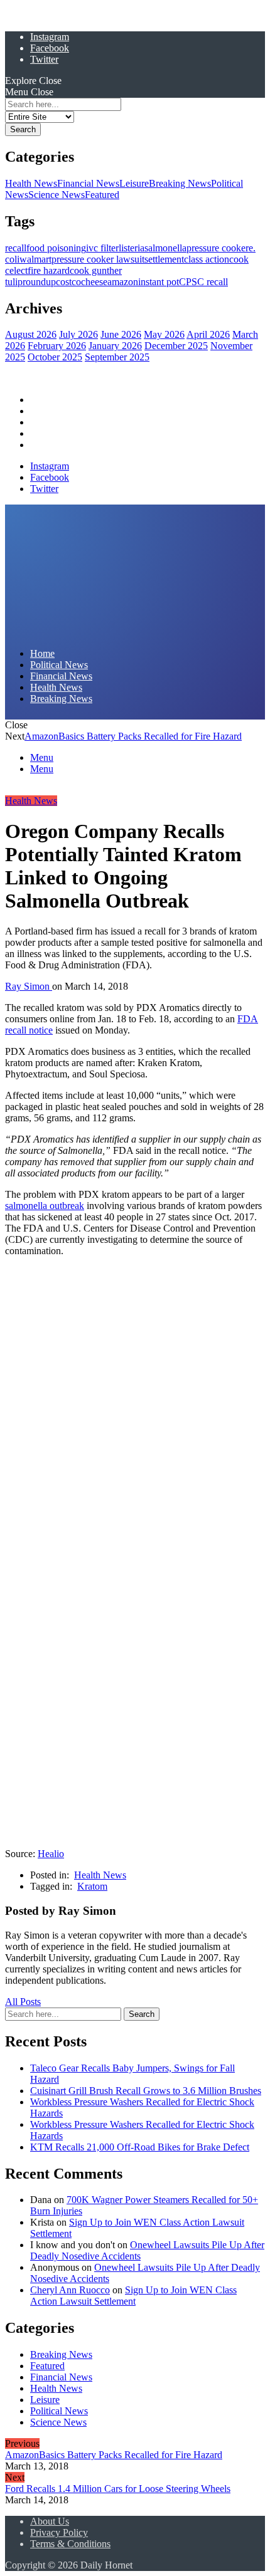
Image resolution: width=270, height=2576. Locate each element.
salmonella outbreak (45, 1206)
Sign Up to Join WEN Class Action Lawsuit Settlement (133, 2296)
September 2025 (117, 357)
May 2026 (164, 334)
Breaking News (180, 183)
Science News (57, 195)
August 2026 (31, 334)
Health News (31, 183)
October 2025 (55, 357)
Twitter (44, 59)
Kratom (92, 1886)
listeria (132, 248)
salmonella (165, 248)
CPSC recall (203, 282)
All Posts (23, 2002)
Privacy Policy (59, 2532)
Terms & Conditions (70, 2544)
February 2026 (57, 346)
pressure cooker (218, 248)
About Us (50, 2521)
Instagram (50, 37)
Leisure (134, 183)
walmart (35, 259)
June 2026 (121, 334)
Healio (51, 1854)
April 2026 (208, 334)
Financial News (88, 183)
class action (207, 259)
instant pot (159, 282)
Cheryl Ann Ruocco (70, 2290)
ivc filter (102, 248)
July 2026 (78, 334)
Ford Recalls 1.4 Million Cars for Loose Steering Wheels (118, 2489)
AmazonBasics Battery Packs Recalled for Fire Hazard (133, 736)
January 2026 (115, 346)
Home (42, 400)
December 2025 (176, 346)
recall (16, 248)
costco (68, 282)
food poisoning (56, 248)
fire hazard (49, 270)
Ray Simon (29, 986)
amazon (123, 282)
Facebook (50, 48)
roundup (39, 282)
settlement (164, 259)
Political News (59, 411)
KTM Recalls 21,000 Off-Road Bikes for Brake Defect (140, 2147)
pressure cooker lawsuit (98, 259)
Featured (102, 195)
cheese (94, 282)
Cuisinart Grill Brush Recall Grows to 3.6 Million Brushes (146, 2091)
